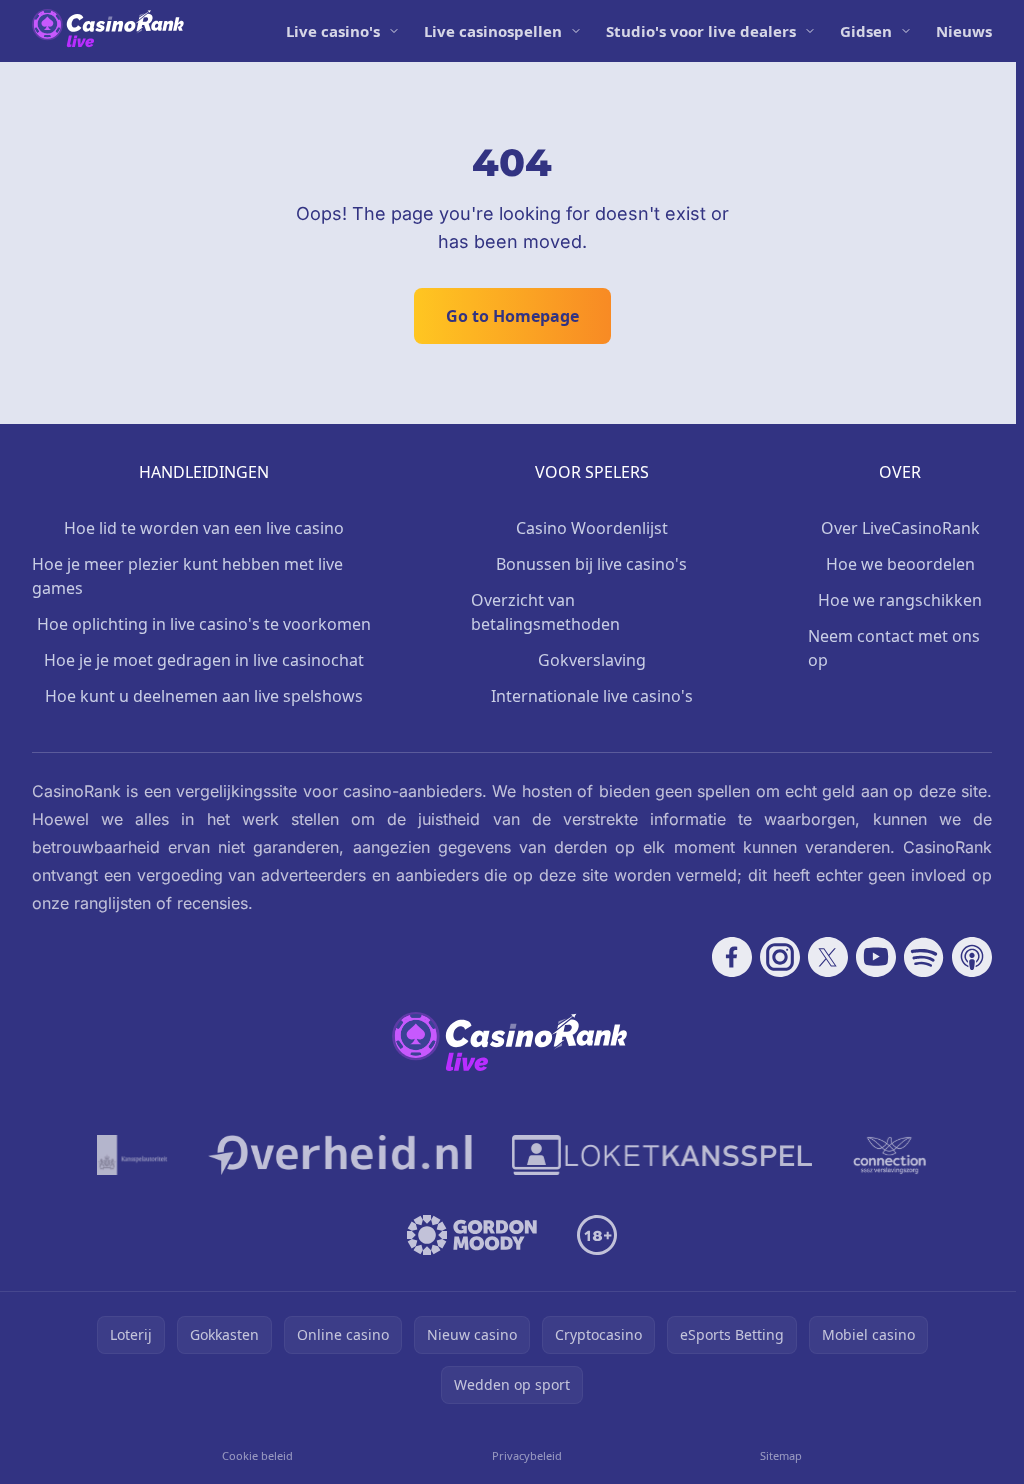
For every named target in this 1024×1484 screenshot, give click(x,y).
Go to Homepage (512, 316)
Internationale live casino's (592, 696)
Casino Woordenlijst (592, 528)
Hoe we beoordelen (900, 564)
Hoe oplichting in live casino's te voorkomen (204, 624)
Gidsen (866, 31)
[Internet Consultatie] (340, 1155)
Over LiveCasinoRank (900, 528)
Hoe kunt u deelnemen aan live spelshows (204, 696)
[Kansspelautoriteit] (132, 1155)
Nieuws (964, 31)
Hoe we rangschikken (900, 600)
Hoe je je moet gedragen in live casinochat (204, 660)
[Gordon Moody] (472, 1235)
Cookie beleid (257, 1455)
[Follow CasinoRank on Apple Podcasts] (972, 957)
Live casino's (333, 31)
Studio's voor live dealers (701, 31)
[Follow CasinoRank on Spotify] (924, 957)
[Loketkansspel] (662, 1155)
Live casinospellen (493, 31)
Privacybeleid (527, 1455)
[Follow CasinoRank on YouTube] (876, 957)
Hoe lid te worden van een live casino (204, 528)
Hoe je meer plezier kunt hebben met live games (187, 576)
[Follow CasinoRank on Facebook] (732, 957)
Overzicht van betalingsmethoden (545, 612)
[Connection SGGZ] (889, 1155)
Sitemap (781, 1455)
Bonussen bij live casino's (591, 564)
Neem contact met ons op (894, 648)
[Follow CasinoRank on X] (828, 957)
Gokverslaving (592, 660)
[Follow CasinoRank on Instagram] (780, 957)
